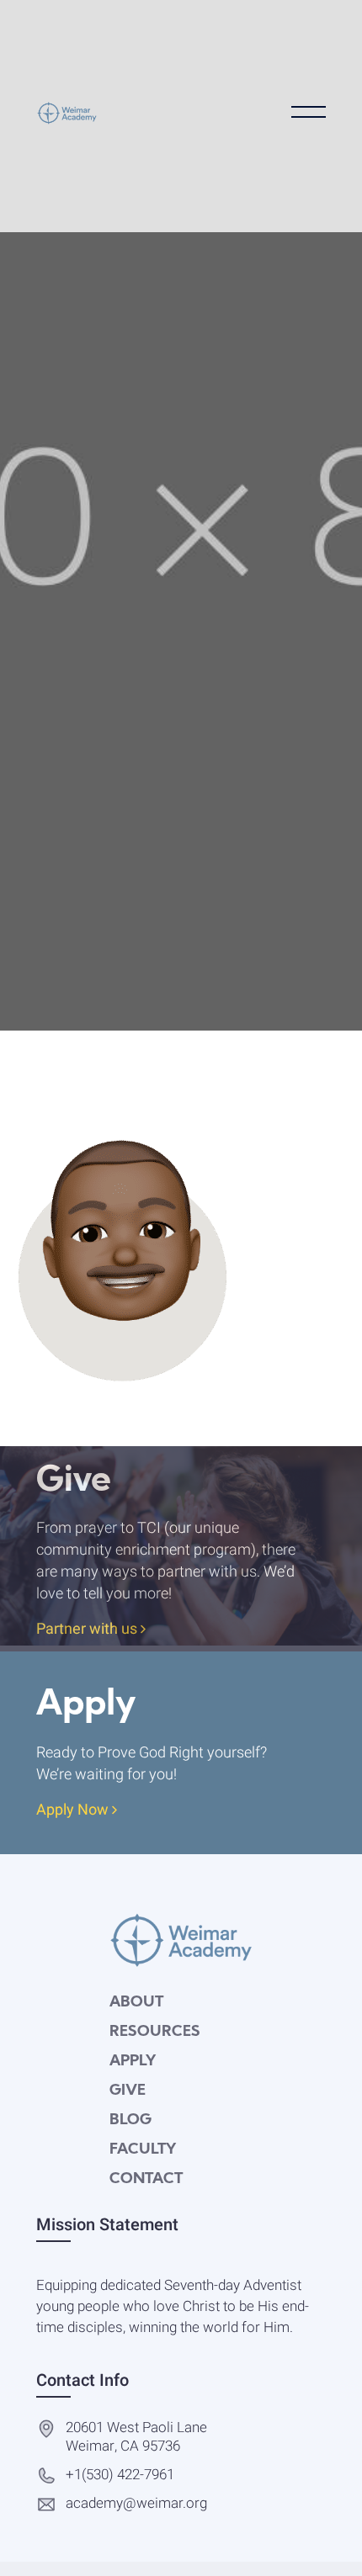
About (136, 2003)
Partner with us (88, 1630)
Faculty (143, 2150)
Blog (130, 2120)
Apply (133, 2062)
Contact (146, 2179)
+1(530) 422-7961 (120, 2475)
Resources (155, 2032)
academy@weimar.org (136, 2504)
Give (128, 2091)
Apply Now (74, 1811)
